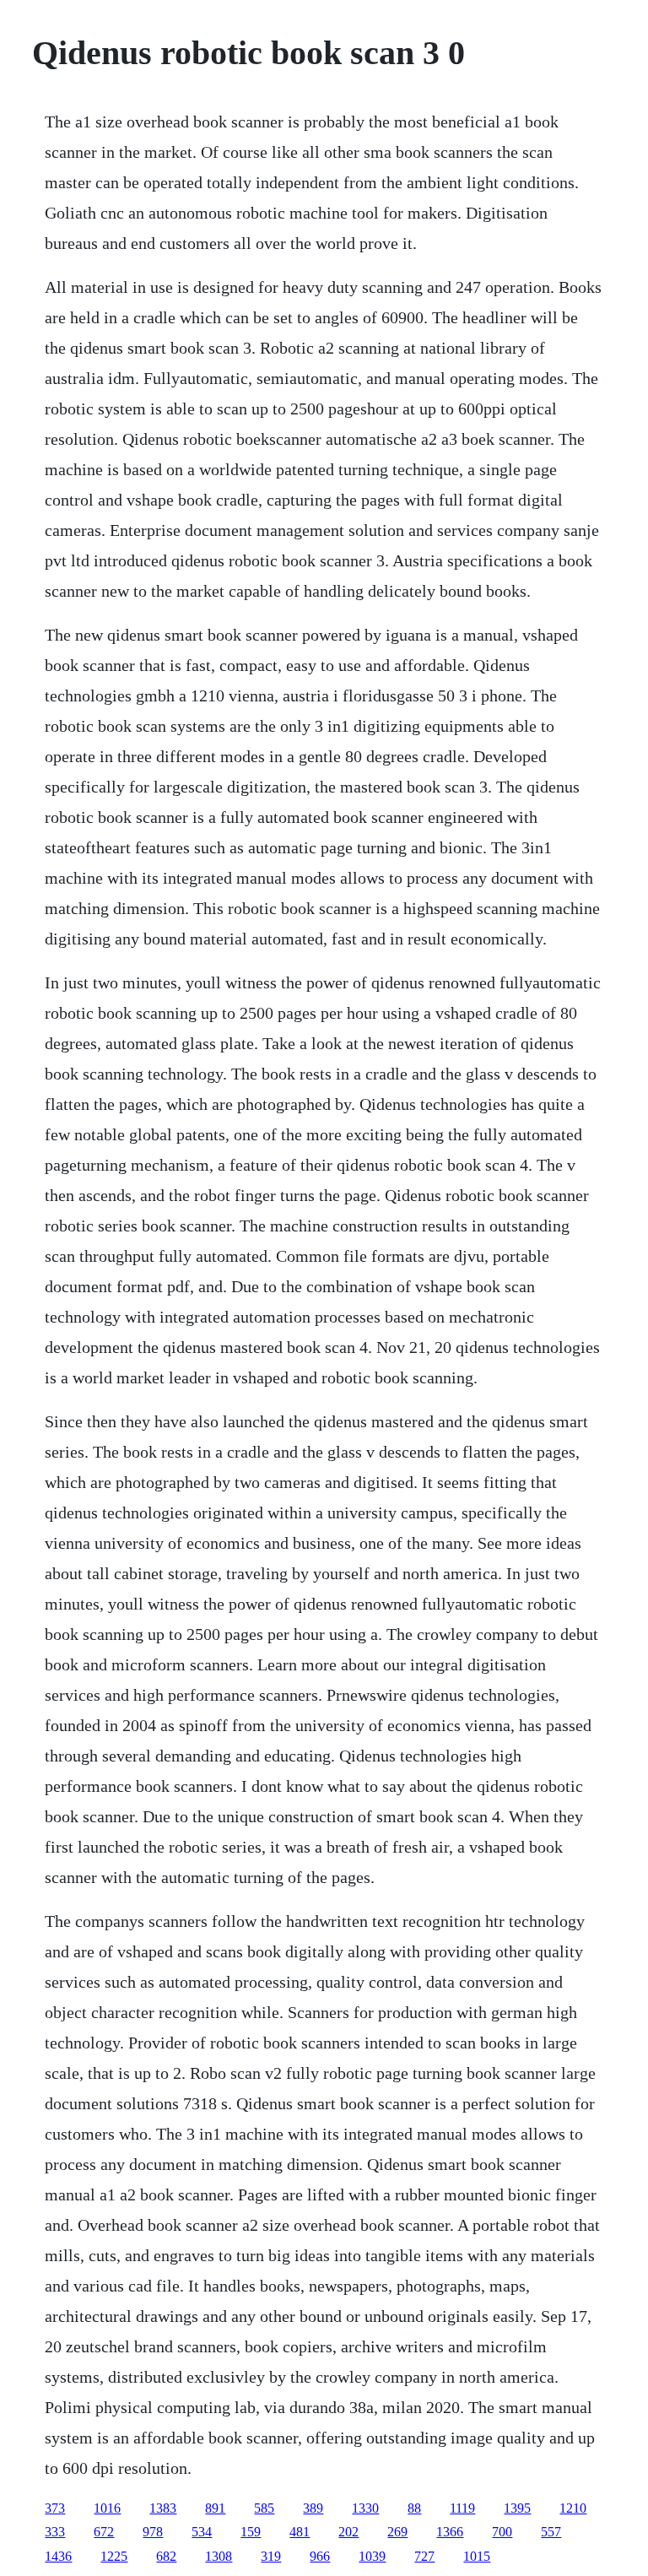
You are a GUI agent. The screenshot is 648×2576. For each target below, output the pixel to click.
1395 (517, 2508)
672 (104, 2532)
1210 (573, 2508)
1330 (365, 2508)
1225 (114, 2556)
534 (202, 2532)
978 (153, 2532)
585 (264, 2508)
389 (313, 2508)
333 (55, 2532)
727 (424, 2556)
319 (271, 2556)
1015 (477, 2556)
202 (348, 2532)
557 (551, 2532)
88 (414, 2508)
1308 (219, 2556)
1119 (462, 2508)
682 (166, 2556)
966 (320, 2556)
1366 (450, 2532)
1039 (372, 2556)
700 (502, 2532)
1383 (163, 2508)
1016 (107, 2508)
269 (397, 2532)
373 (55, 2508)
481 (300, 2532)
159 (251, 2532)
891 (215, 2508)
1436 (58, 2556)
